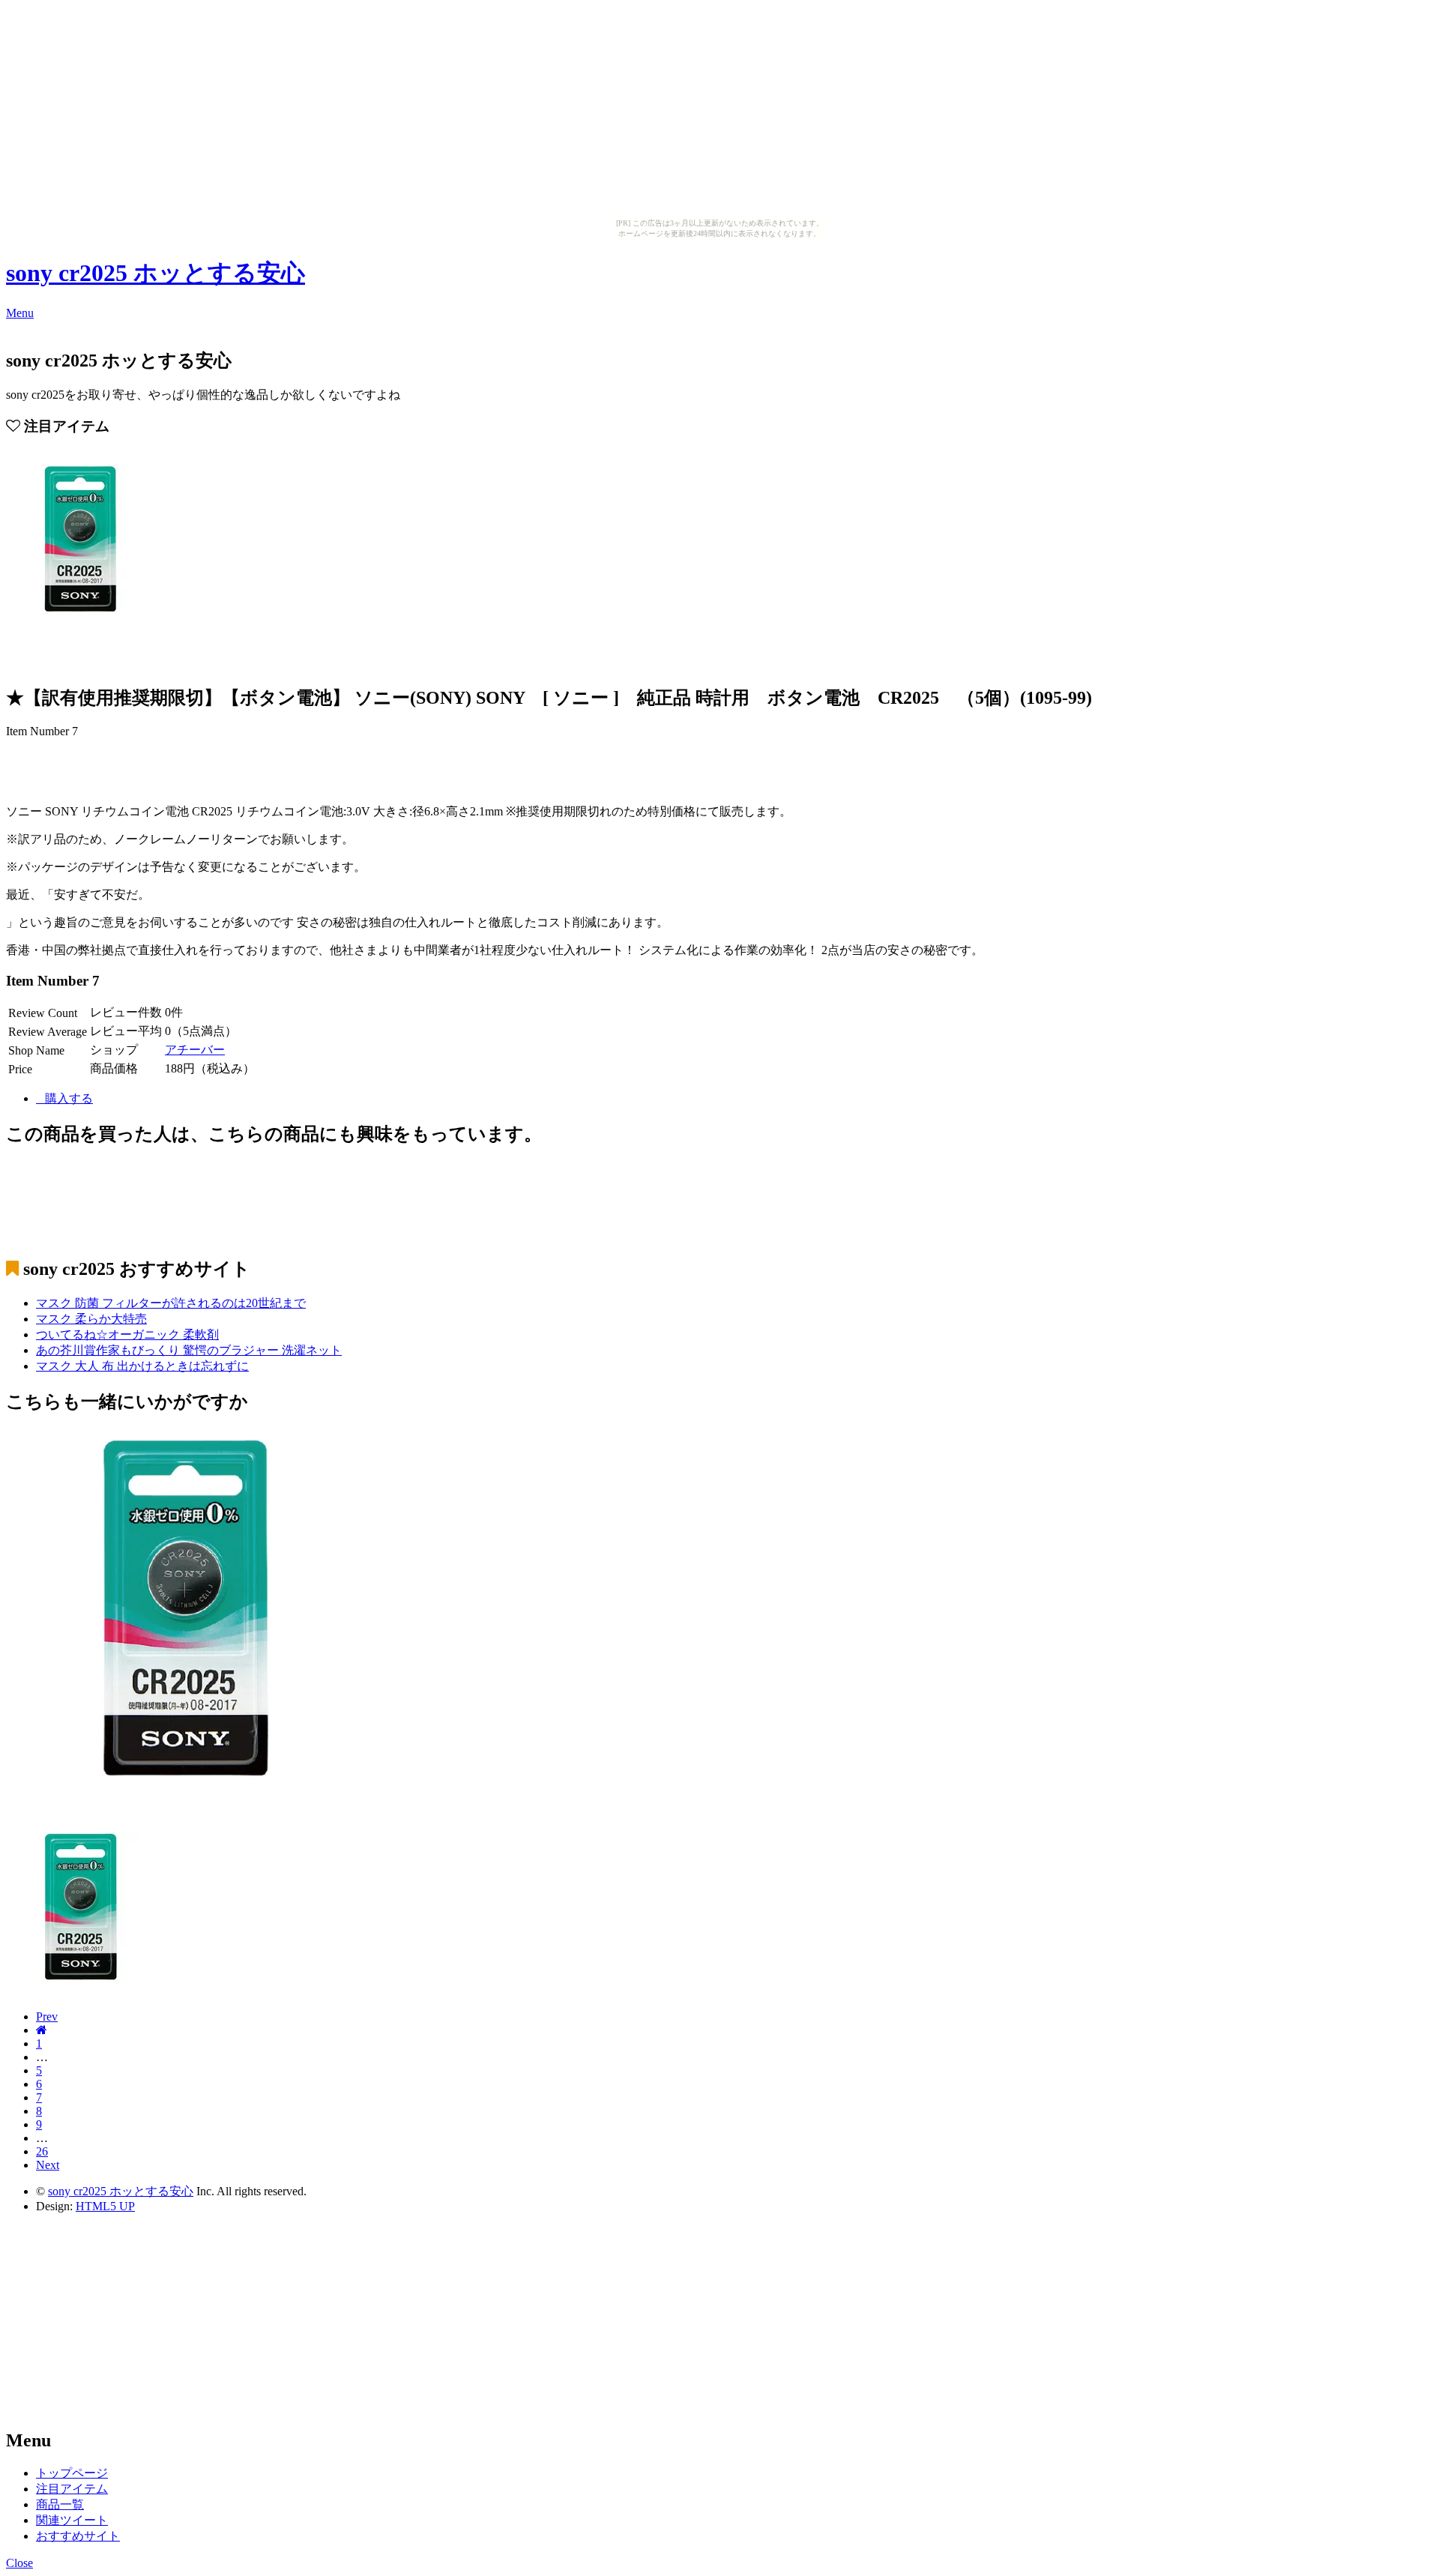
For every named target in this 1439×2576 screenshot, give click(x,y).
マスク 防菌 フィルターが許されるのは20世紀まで (171, 1303)
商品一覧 (60, 2504)
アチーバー (195, 1050)
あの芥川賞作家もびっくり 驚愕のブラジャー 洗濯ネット (189, 1350)
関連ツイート (72, 2520)
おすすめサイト (78, 2536)
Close (19, 2563)
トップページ (72, 2473)
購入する (69, 1098)
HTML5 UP (105, 2206)
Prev (47, 2017)
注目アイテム (72, 2489)
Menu (20, 313)
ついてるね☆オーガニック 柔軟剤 (127, 1334)
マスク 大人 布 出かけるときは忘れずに (142, 1366)
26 (42, 2151)
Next (48, 2165)
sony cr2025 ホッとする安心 (156, 273)
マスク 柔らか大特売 (91, 1319)
